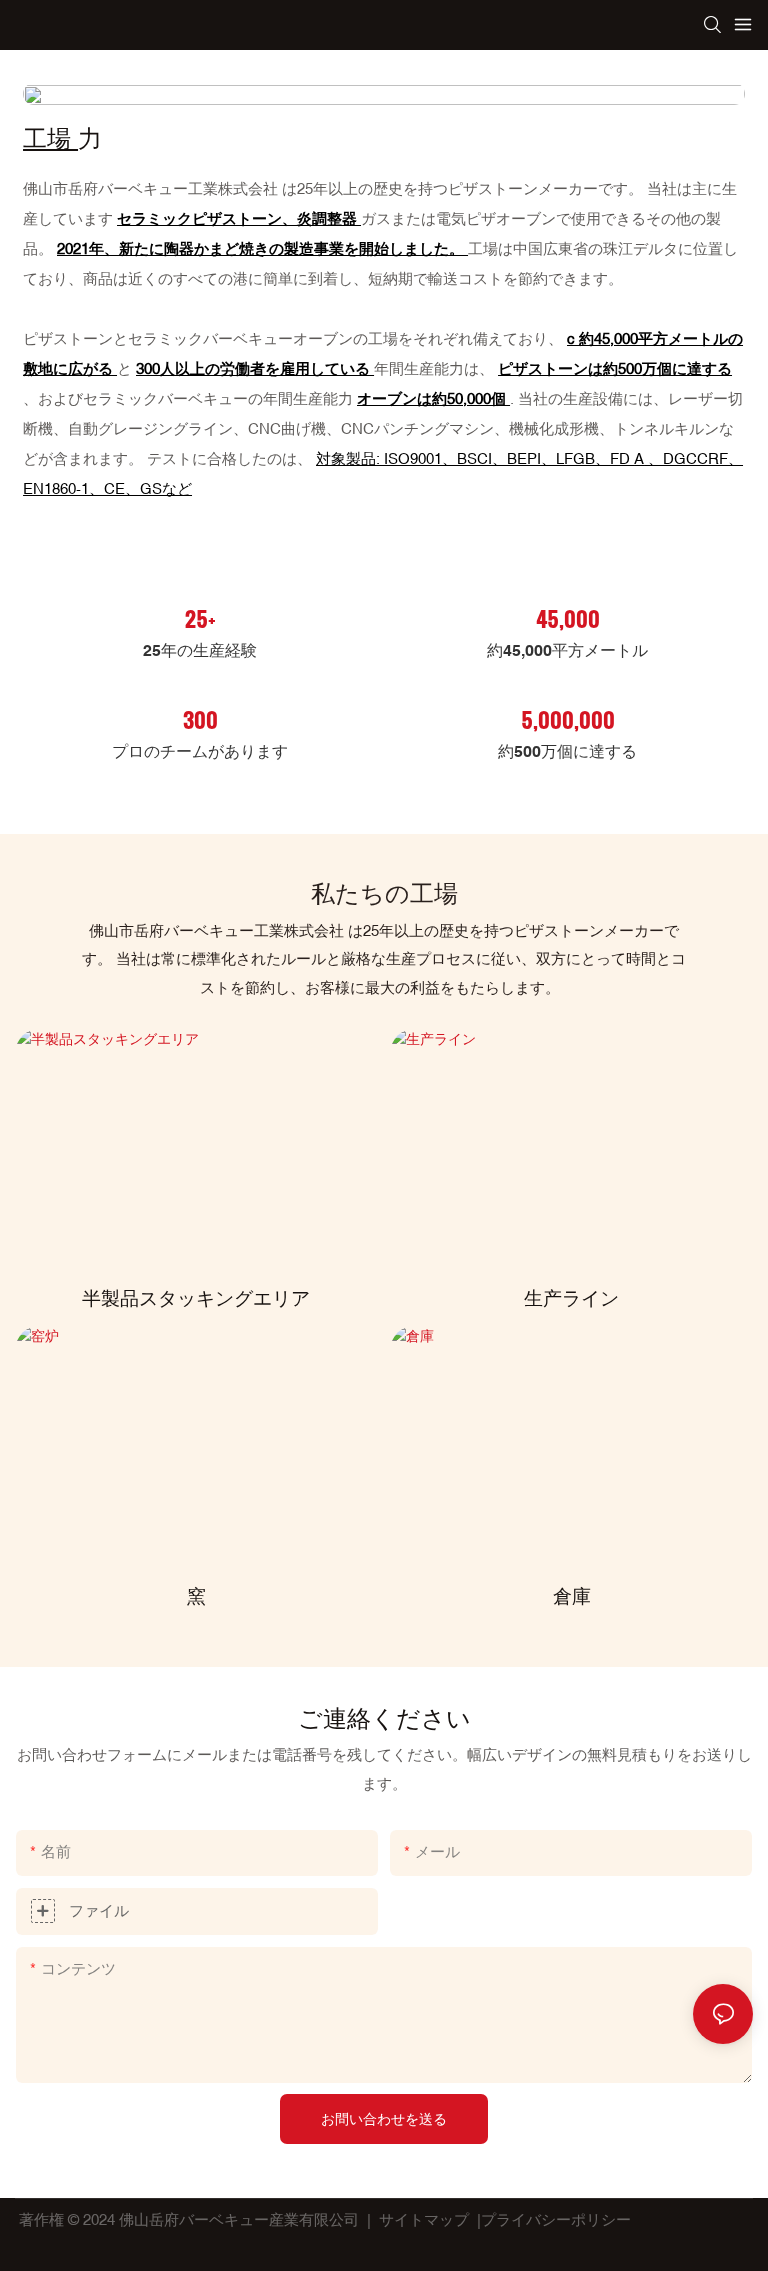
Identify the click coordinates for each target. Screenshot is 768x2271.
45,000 (568, 618)
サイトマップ (424, 2219)
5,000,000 (568, 719)
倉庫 (572, 1596)
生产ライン (571, 1298)
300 (200, 719)
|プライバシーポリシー (554, 2219)
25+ (200, 618)
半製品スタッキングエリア (196, 1298)
